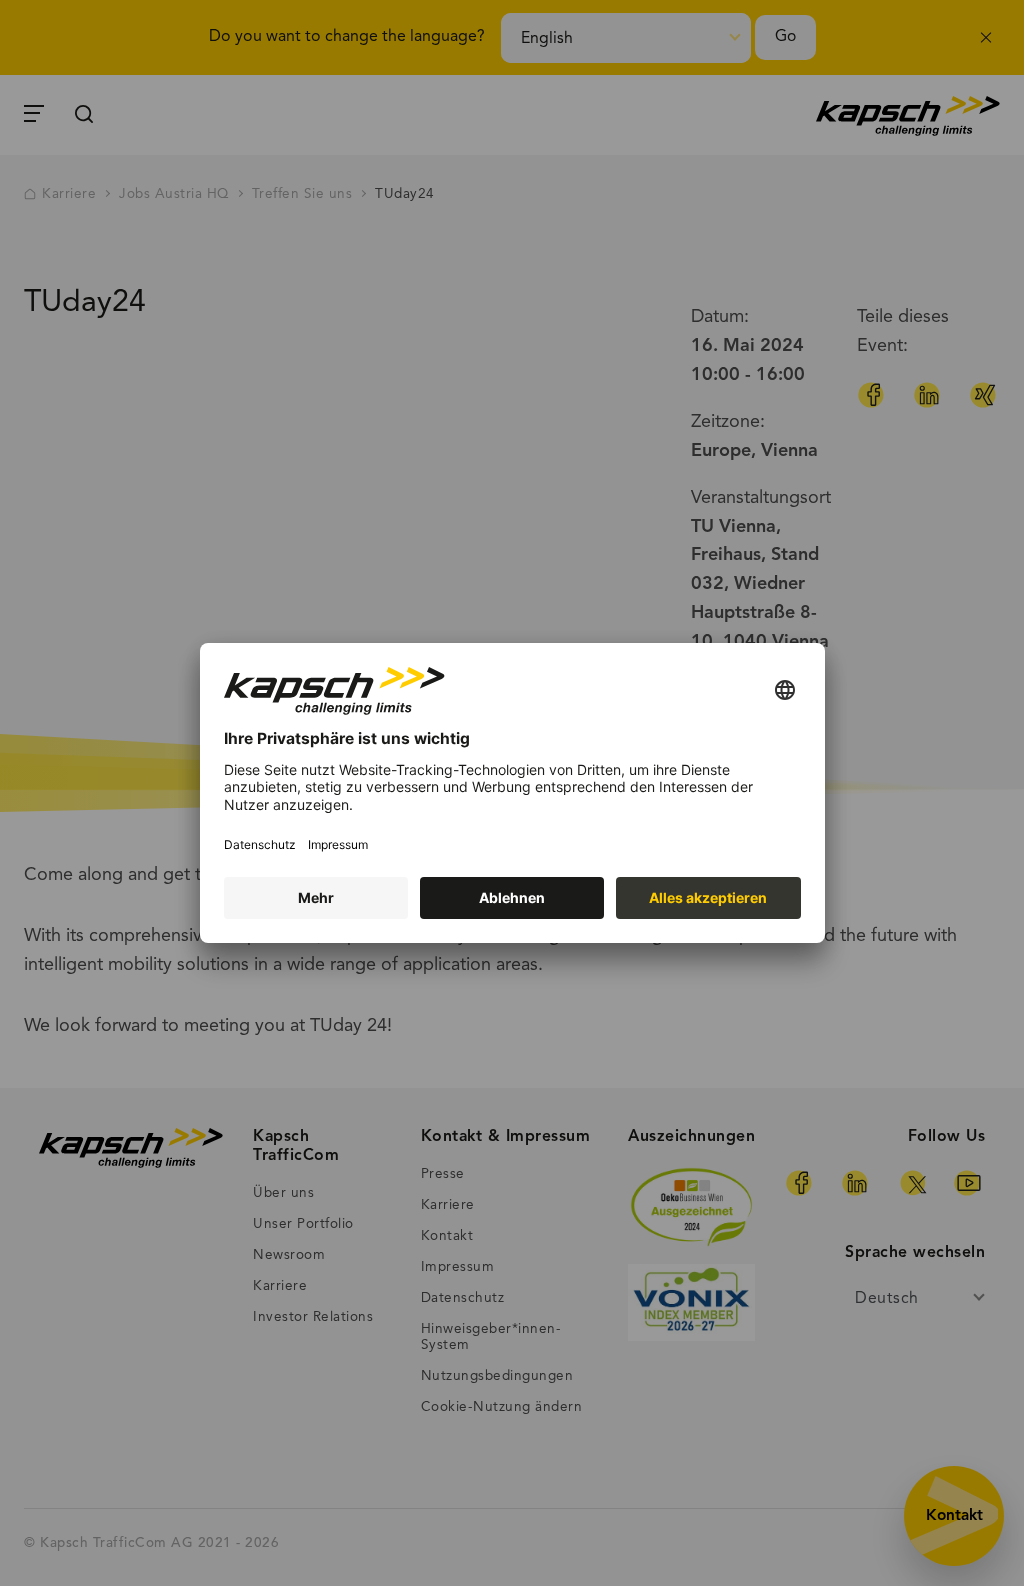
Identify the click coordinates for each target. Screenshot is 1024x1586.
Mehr (316, 897)
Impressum (338, 844)
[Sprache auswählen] (785, 691)
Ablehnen (512, 897)
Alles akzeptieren (708, 897)
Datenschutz (260, 844)
